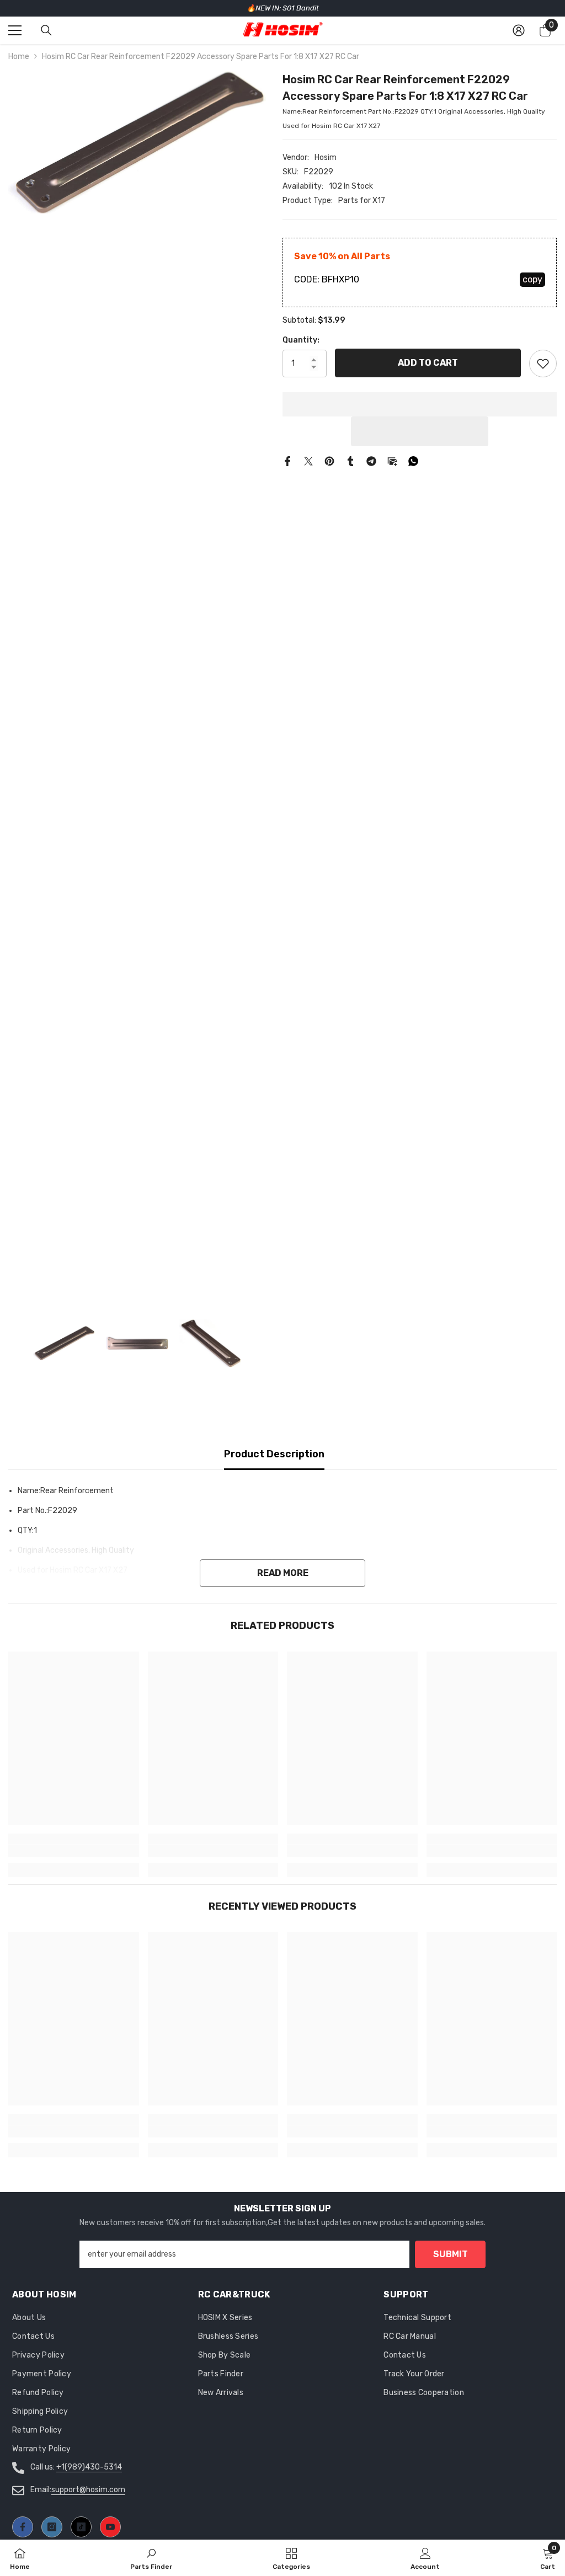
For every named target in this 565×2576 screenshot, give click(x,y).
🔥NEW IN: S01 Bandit (283, 8)
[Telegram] (371, 461)
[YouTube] (110, 2527)
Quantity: (301, 340)
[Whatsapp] (413, 461)
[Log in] (519, 30)
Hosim (326, 157)
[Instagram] (52, 2527)
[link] (74, 1851)
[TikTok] (81, 2527)
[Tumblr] (350, 461)
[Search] (46, 30)
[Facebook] (287, 461)
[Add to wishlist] (543, 364)
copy (532, 279)
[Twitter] (308, 461)
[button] (420, 431)
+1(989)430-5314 (89, 2467)
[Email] (392, 461)
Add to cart (428, 363)
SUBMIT (451, 2254)
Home (19, 57)
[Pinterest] (329, 461)
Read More (283, 1573)
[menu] (15, 30)
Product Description (274, 1454)
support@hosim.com (88, 2490)
